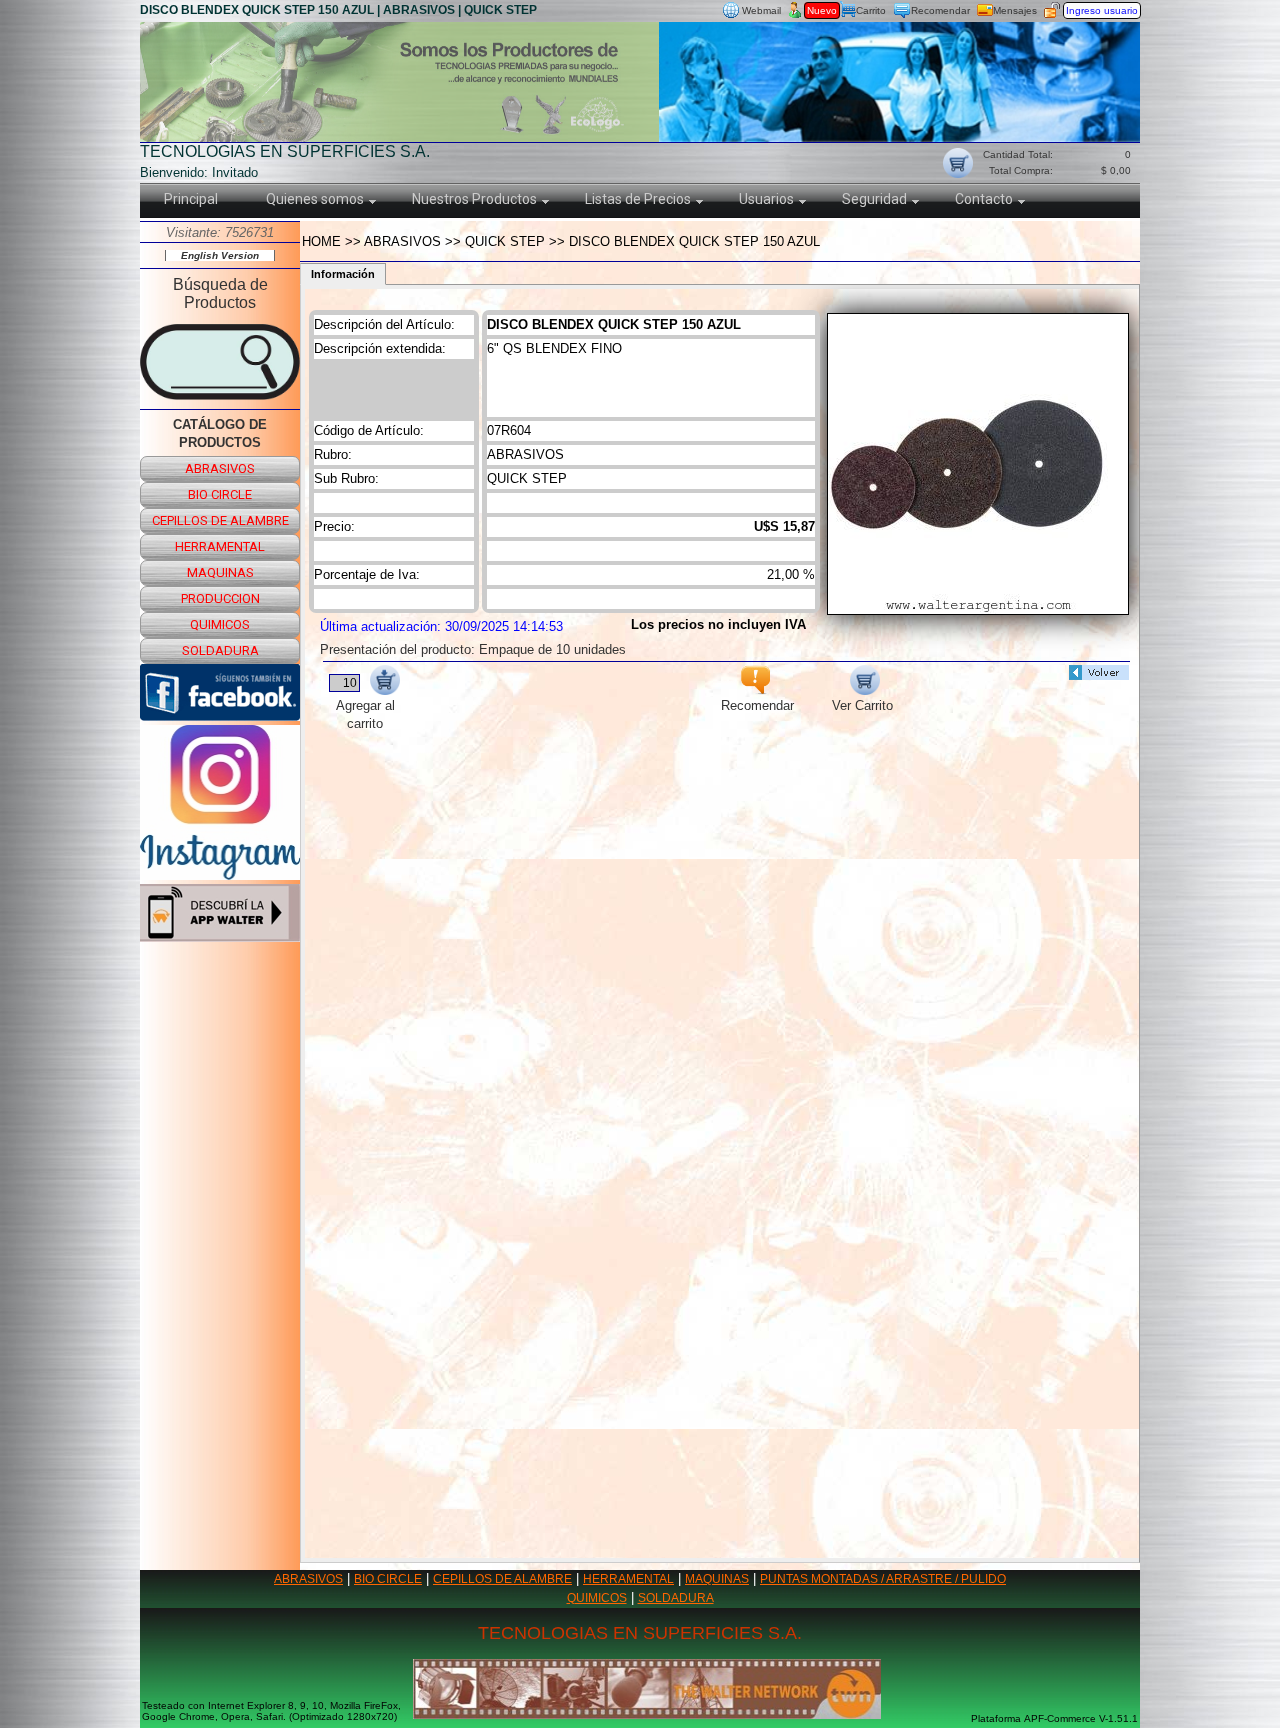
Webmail (761, 10)
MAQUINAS (717, 1579)
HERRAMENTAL (628, 1579)
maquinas (220, 572)
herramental (220, 546)
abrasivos (220, 468)
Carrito (871, 10)
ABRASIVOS (308, 1579)
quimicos (220, 624)
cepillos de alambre (220, 520)
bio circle (220, 494)
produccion (220, 598)
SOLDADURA (676, 1598)
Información (343, 274)
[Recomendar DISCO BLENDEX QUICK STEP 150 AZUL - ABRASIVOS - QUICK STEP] (755, 689)
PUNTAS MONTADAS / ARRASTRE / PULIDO (883, 1579)
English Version (220, 255)
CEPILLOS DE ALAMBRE (502, 1579)
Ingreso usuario (1102, 10)
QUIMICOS (597, 1598)
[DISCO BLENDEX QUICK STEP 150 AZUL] (978, 609)
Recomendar (940, 10)
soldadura (220, 650)
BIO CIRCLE (388, 1579)
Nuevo (822, 10)
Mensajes (1015, 10)
